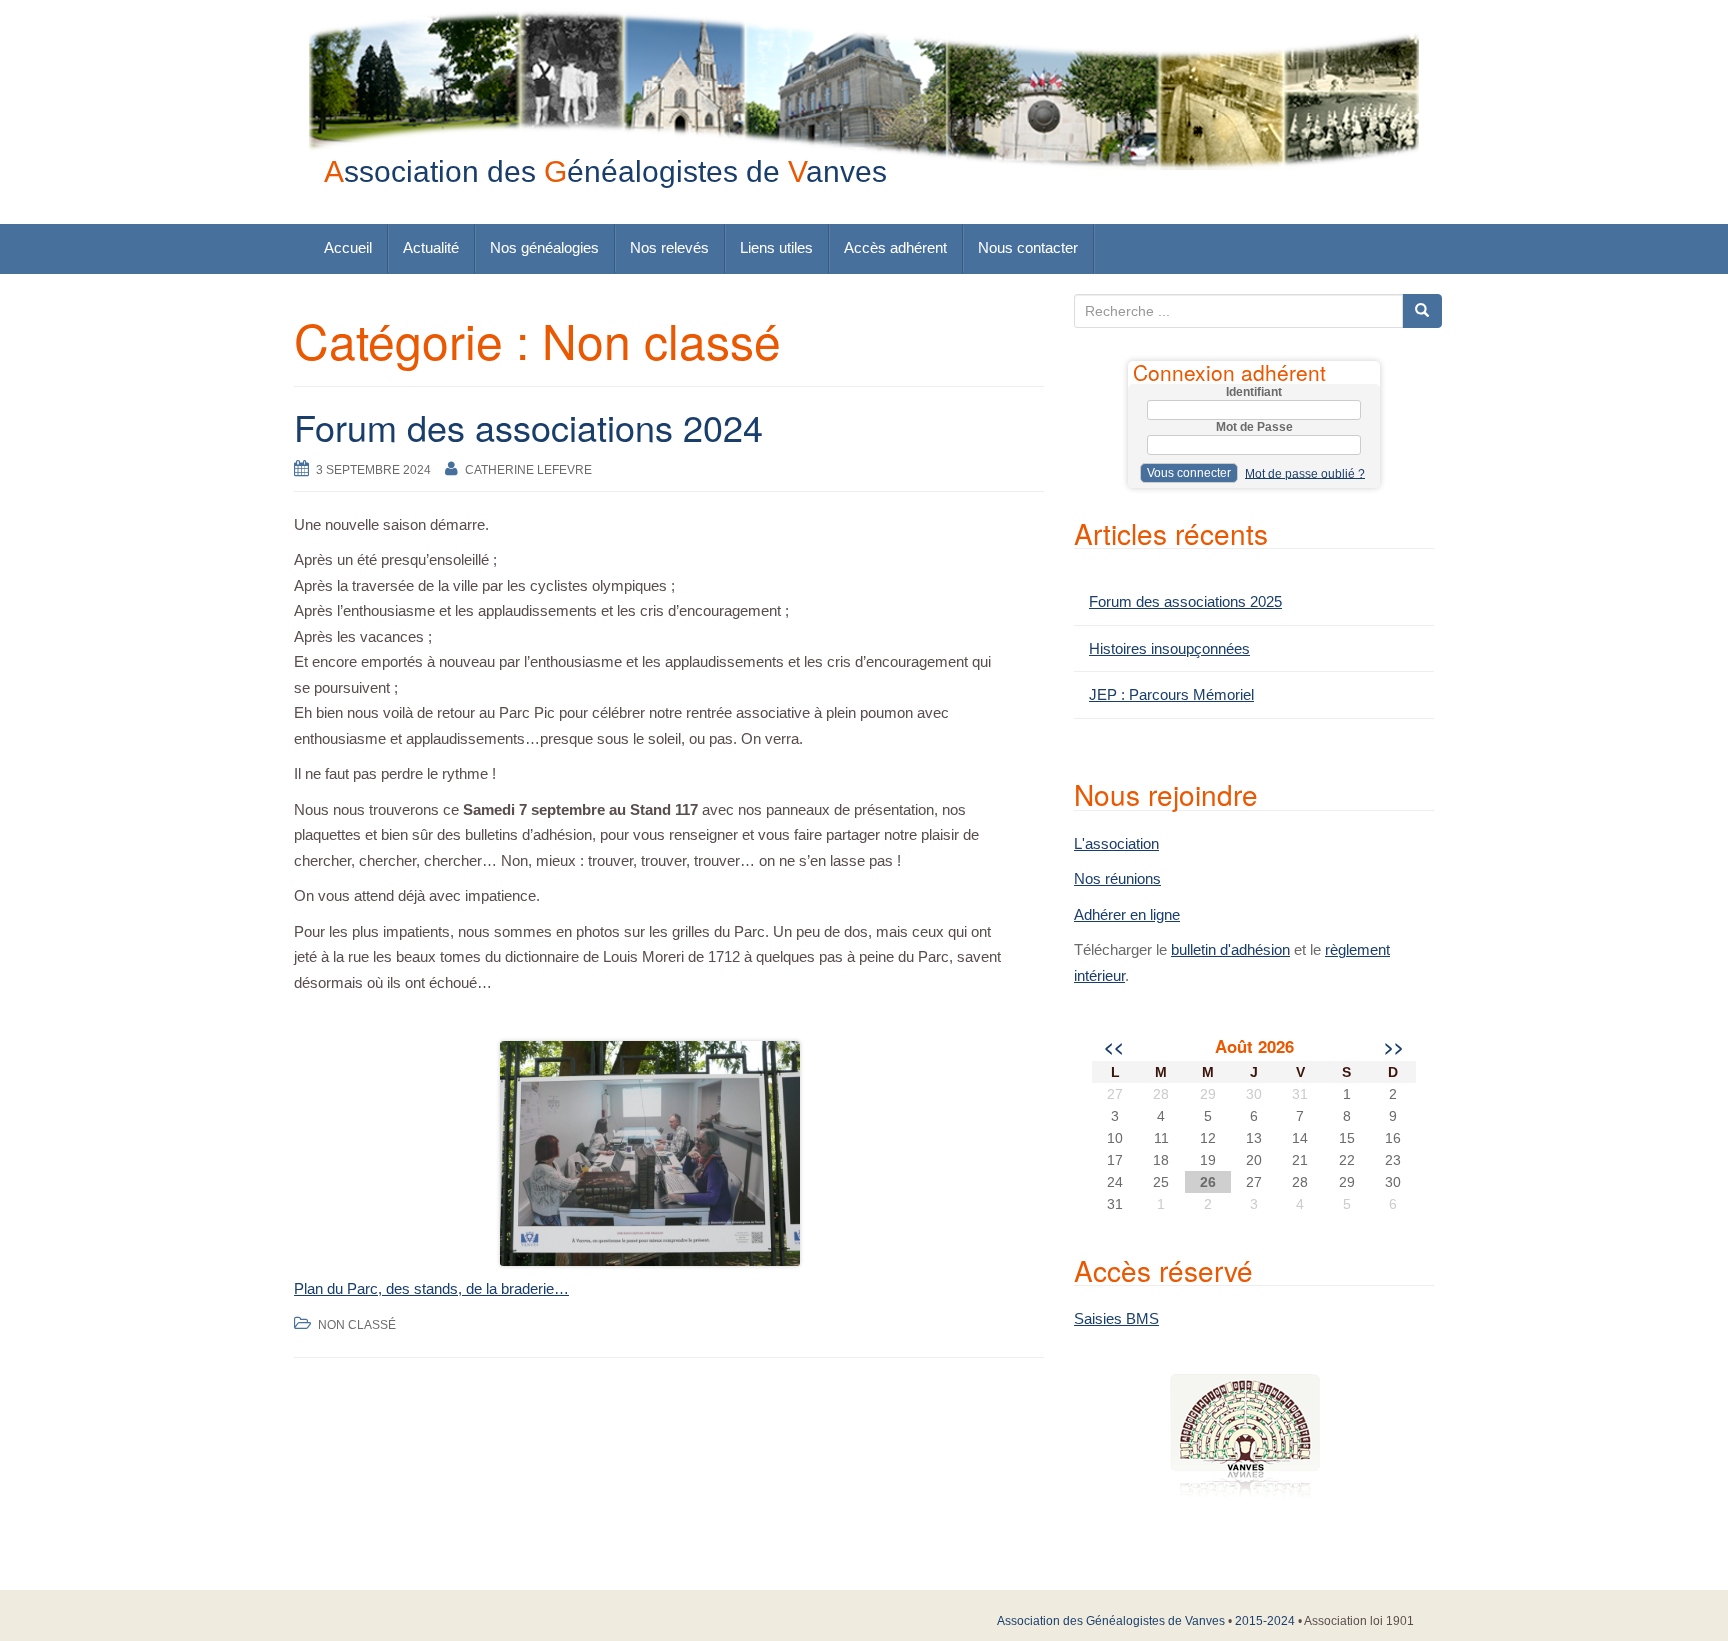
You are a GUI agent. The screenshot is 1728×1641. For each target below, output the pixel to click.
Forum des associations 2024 (528, 426)
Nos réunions (1117, 878)
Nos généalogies (544, 247)
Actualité (431, 247)
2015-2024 (1265, 1621)
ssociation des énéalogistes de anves (605, 171)
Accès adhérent (895, 247)
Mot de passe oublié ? (1305, 473)
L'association (1116, 843)
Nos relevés (669, 247)
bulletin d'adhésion (1230, 949)
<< (1114, 1046)
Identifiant (1254, 392)
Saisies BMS (1116, 1318)
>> (1394, 1046)
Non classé (357, 1325)
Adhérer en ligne (1127, 914)
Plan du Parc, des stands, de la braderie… (431, 1288)
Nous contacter (1028, 247)
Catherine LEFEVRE (528, 470)
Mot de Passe (1254, 427)
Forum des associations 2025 (1185, 601)
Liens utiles (776, 247)
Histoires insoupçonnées (1169, 648)
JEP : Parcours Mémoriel (1171, 694)
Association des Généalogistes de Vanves (1111, 1621)
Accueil (348, 247)
